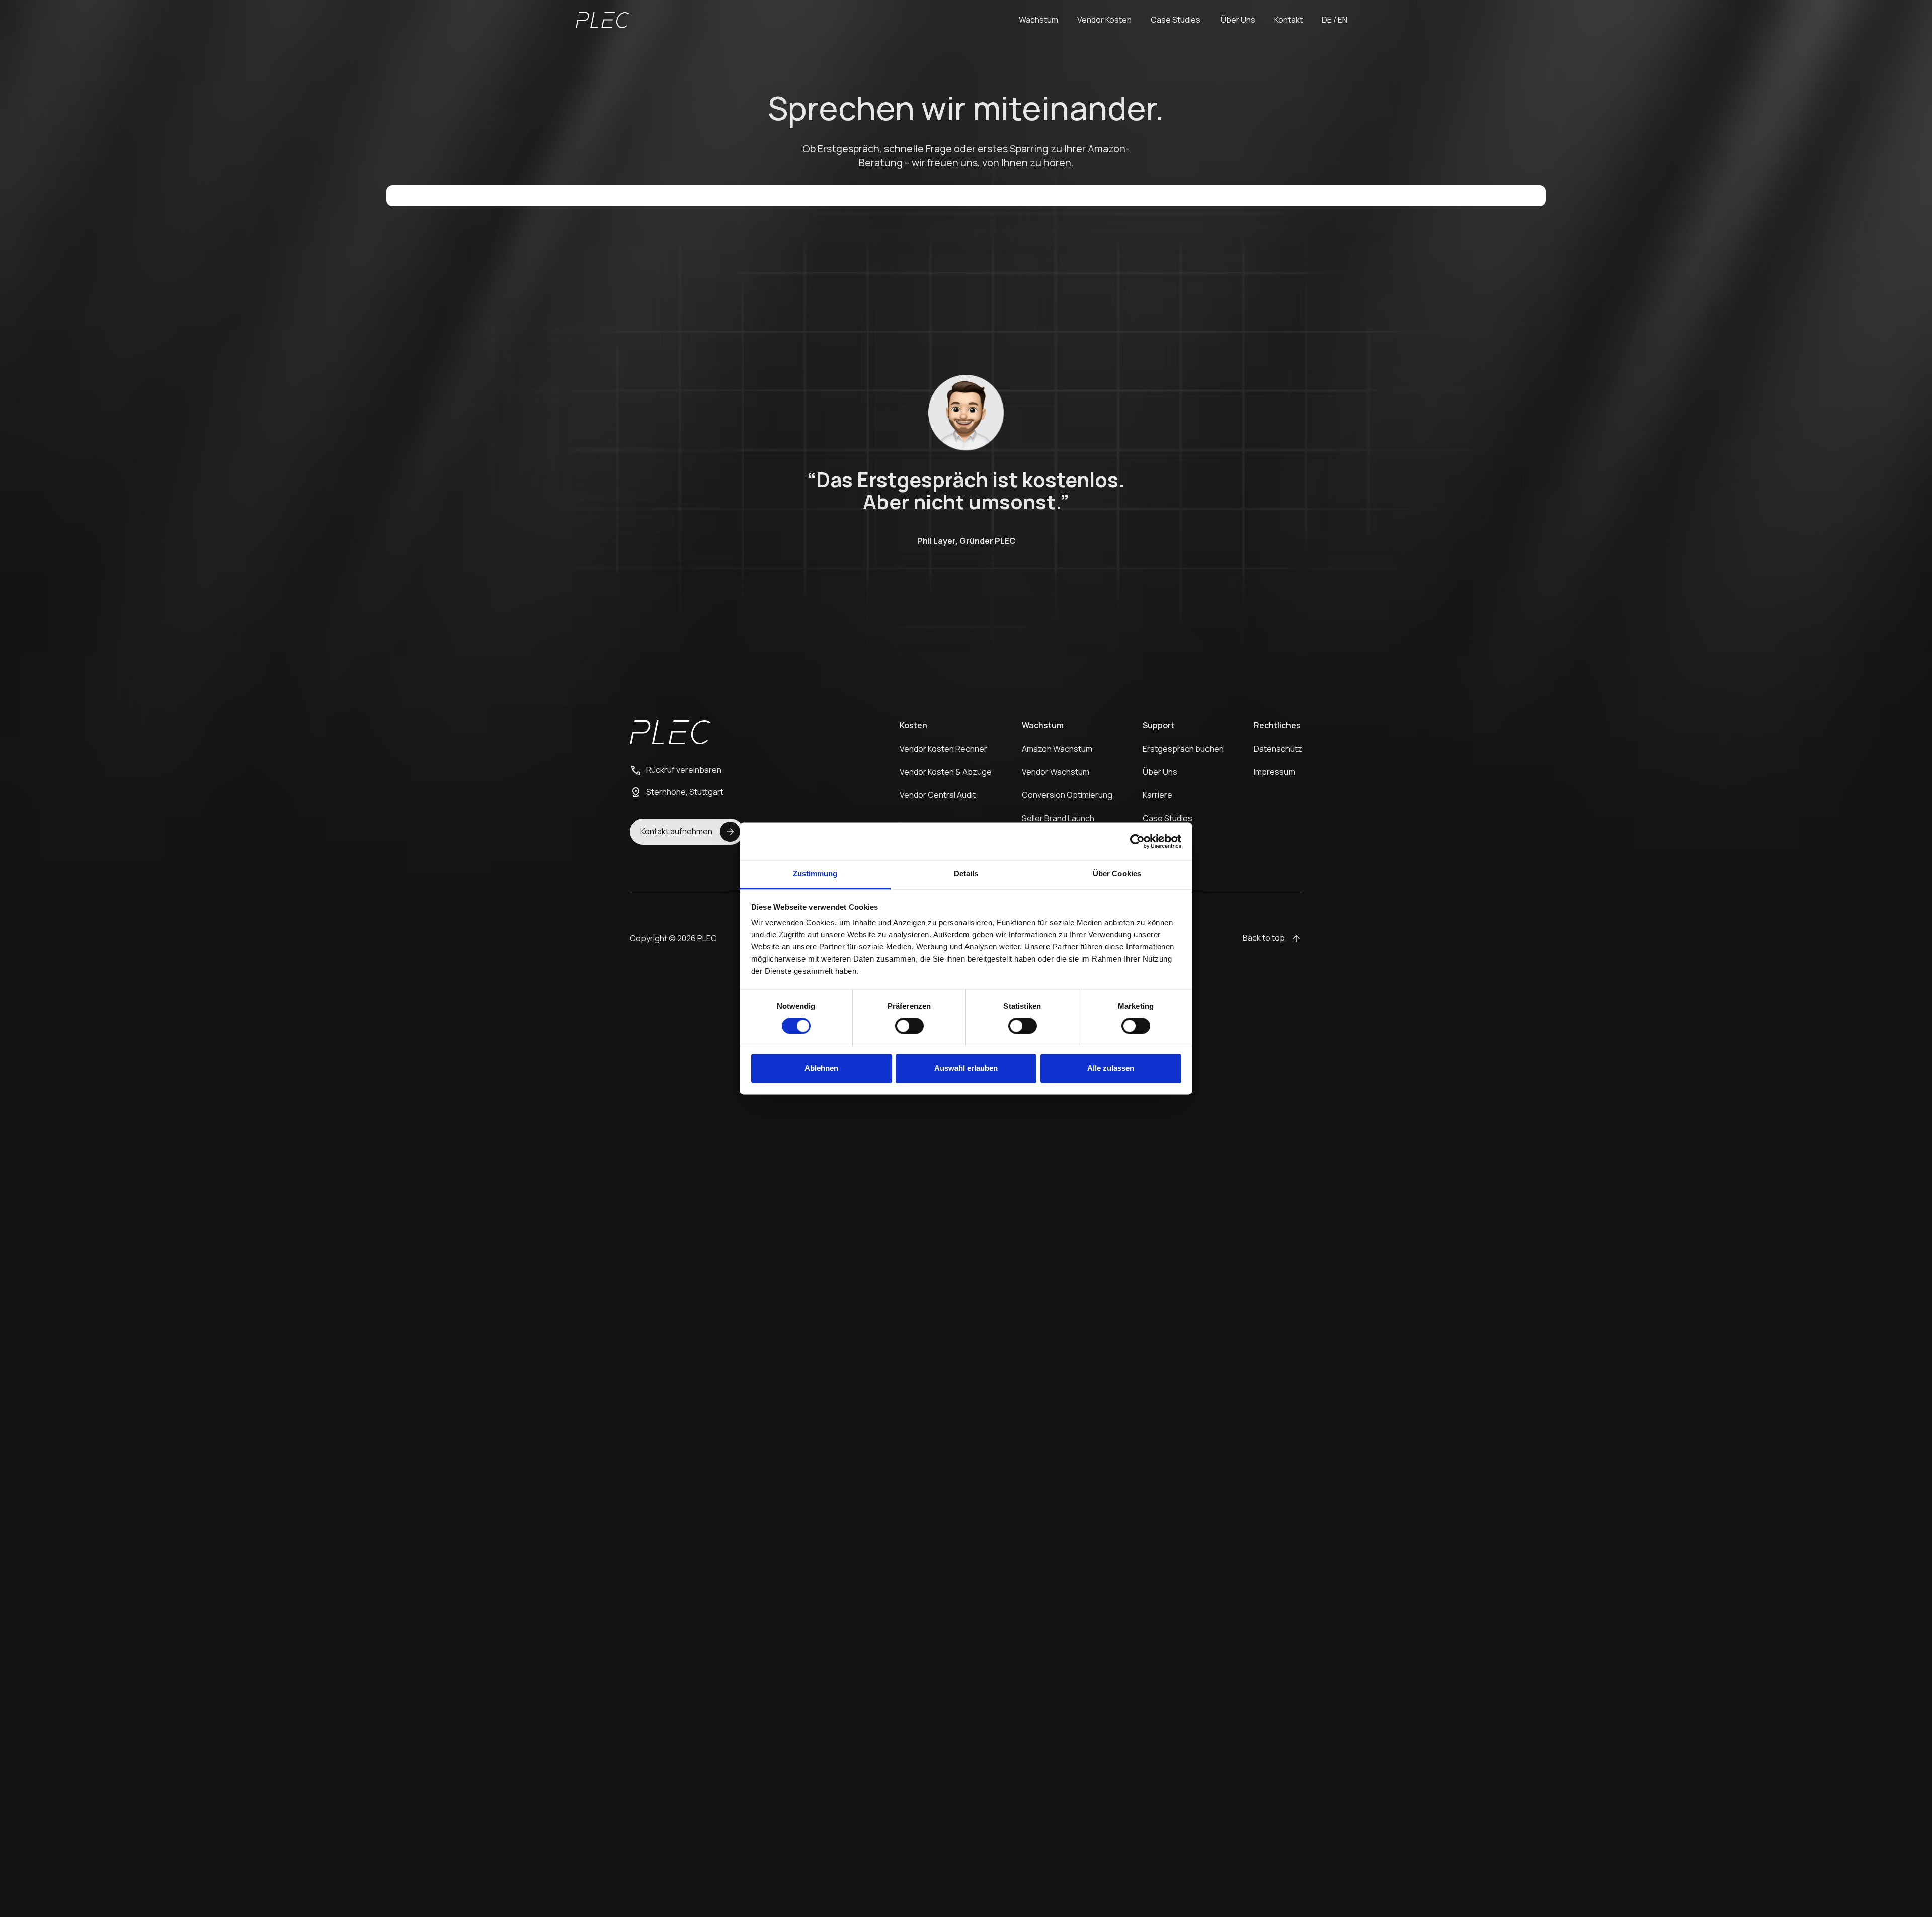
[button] (1038, 20)
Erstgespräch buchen (1183, 749)
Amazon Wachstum (1057, 749)
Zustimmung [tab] (815, 874)
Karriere (1157, 795)
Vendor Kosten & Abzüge (946, 772)
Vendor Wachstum (1056, 772)
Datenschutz (1278, 749)
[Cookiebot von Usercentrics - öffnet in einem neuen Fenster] (1137, 841)
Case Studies (1168, 818)
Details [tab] (966, 874)
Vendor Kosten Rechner (943, 749)
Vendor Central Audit (938, 795)
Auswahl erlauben (966, 1068)
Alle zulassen (1111, 1068)
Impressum (1274, 772)
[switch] (909, 1026)
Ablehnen (821, 1068)
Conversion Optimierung (1067, 795)
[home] (602, 20)
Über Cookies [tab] (1117, 874)
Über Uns (1160, 772)
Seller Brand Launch (1058, 818)
